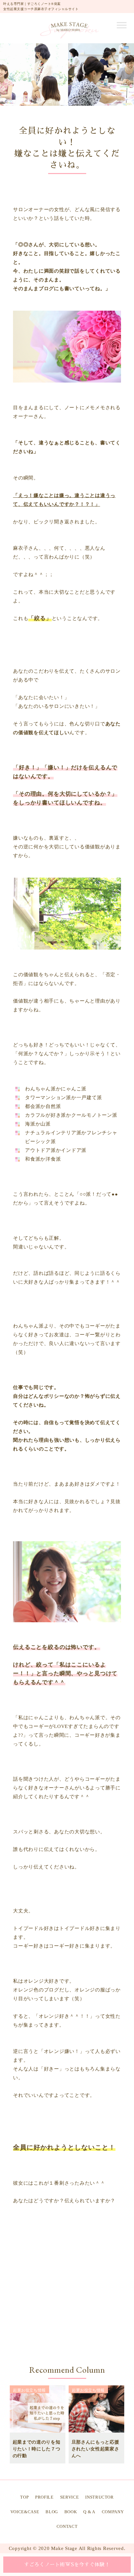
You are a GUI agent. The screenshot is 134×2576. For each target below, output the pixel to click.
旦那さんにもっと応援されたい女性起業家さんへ (95, 2449)
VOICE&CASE (25, 2512)
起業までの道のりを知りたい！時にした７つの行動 (37, 2449)
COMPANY (113, 2512)
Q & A (89, 2512)
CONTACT (67, 2526)
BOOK (71, 2512)
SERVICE (70, 2497)
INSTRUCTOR (100, 2497)
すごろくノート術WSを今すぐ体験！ (67, 2564)
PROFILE (44, 2497)
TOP (24, 2497)
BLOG (52, 2512)
